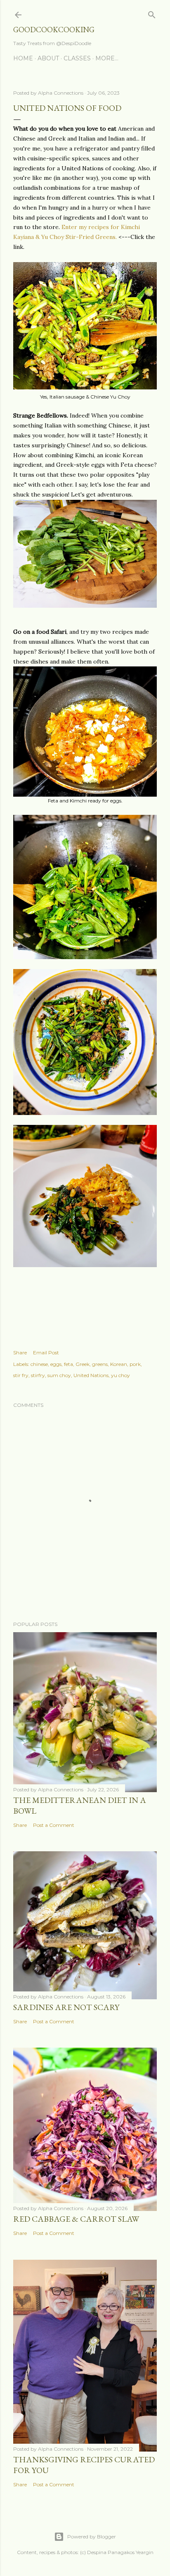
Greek (83, 1364)
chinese (39, 1364)
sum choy (59, 1375)
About (48, 58)
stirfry (38, 1375)
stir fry (21, 1375)
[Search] (152, 13)
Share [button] (20, 1352)
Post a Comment (54, 1825)
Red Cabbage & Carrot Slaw (76, 2219)
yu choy (120, 1375)
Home (23, 58)
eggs (56, 1364)
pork (135, 1364)
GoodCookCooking (54, 30)
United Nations (91, 1375)
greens (100, 1364)
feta (68, 1364)
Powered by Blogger (92, 2537)
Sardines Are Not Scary (66, 2007)
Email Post (46, 1352)
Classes (77, 58)
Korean (119, 1364)
